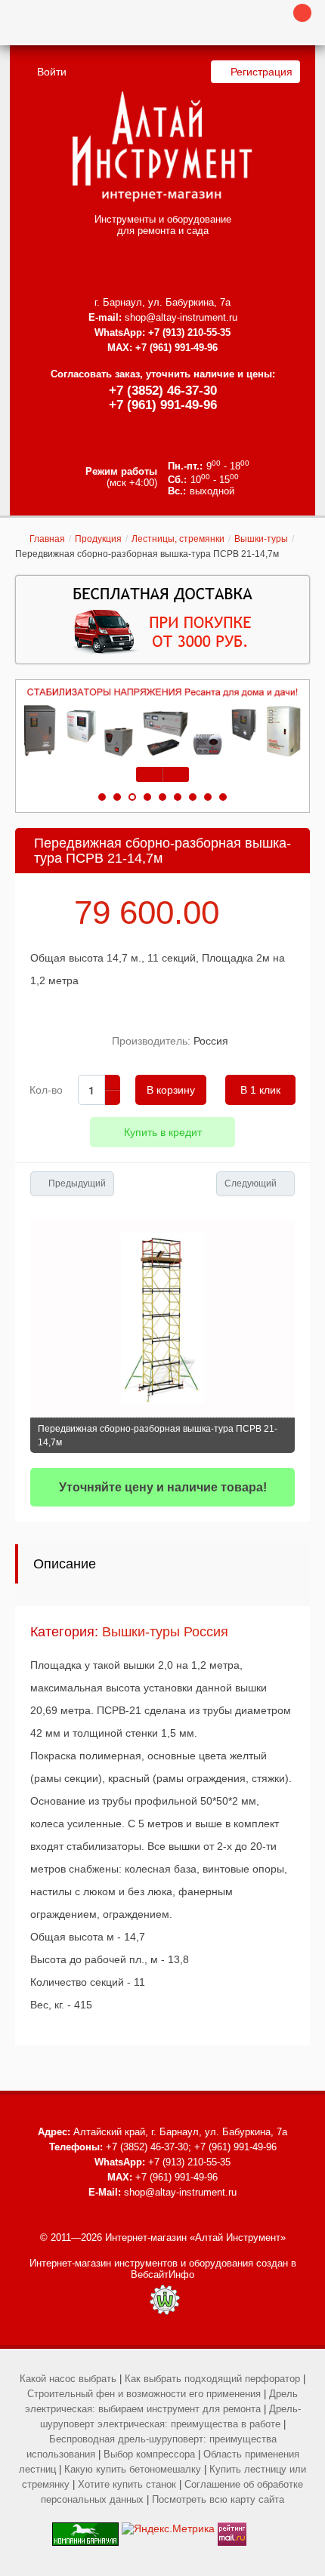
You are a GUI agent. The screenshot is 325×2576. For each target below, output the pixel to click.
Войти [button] (52, 72)
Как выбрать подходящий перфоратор (212, 2379)
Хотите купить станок (127, 2484)
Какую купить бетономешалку (133, 2469)
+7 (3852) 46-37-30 (163, 391)
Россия (211, 1041)
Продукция (98, 539)
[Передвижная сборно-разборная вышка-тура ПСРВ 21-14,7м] (162, 1318)
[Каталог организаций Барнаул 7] (85, 2528)
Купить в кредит (163, 1132)
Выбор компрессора (149, 2454)
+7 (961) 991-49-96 (163, 405)
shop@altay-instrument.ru (181, 317)
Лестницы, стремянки (178, 539)
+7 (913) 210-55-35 (189, 332)
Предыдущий (77, 1183)
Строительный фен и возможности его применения (144, 2394)
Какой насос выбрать (68, 2379)
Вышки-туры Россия (165, 1632)
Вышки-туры (261, 539)
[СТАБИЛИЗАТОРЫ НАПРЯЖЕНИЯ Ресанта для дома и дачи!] (162, 723)
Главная (47, 539)
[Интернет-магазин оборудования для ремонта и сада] (162, 146)
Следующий (251, 1183)
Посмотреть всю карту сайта (218, 2499)
